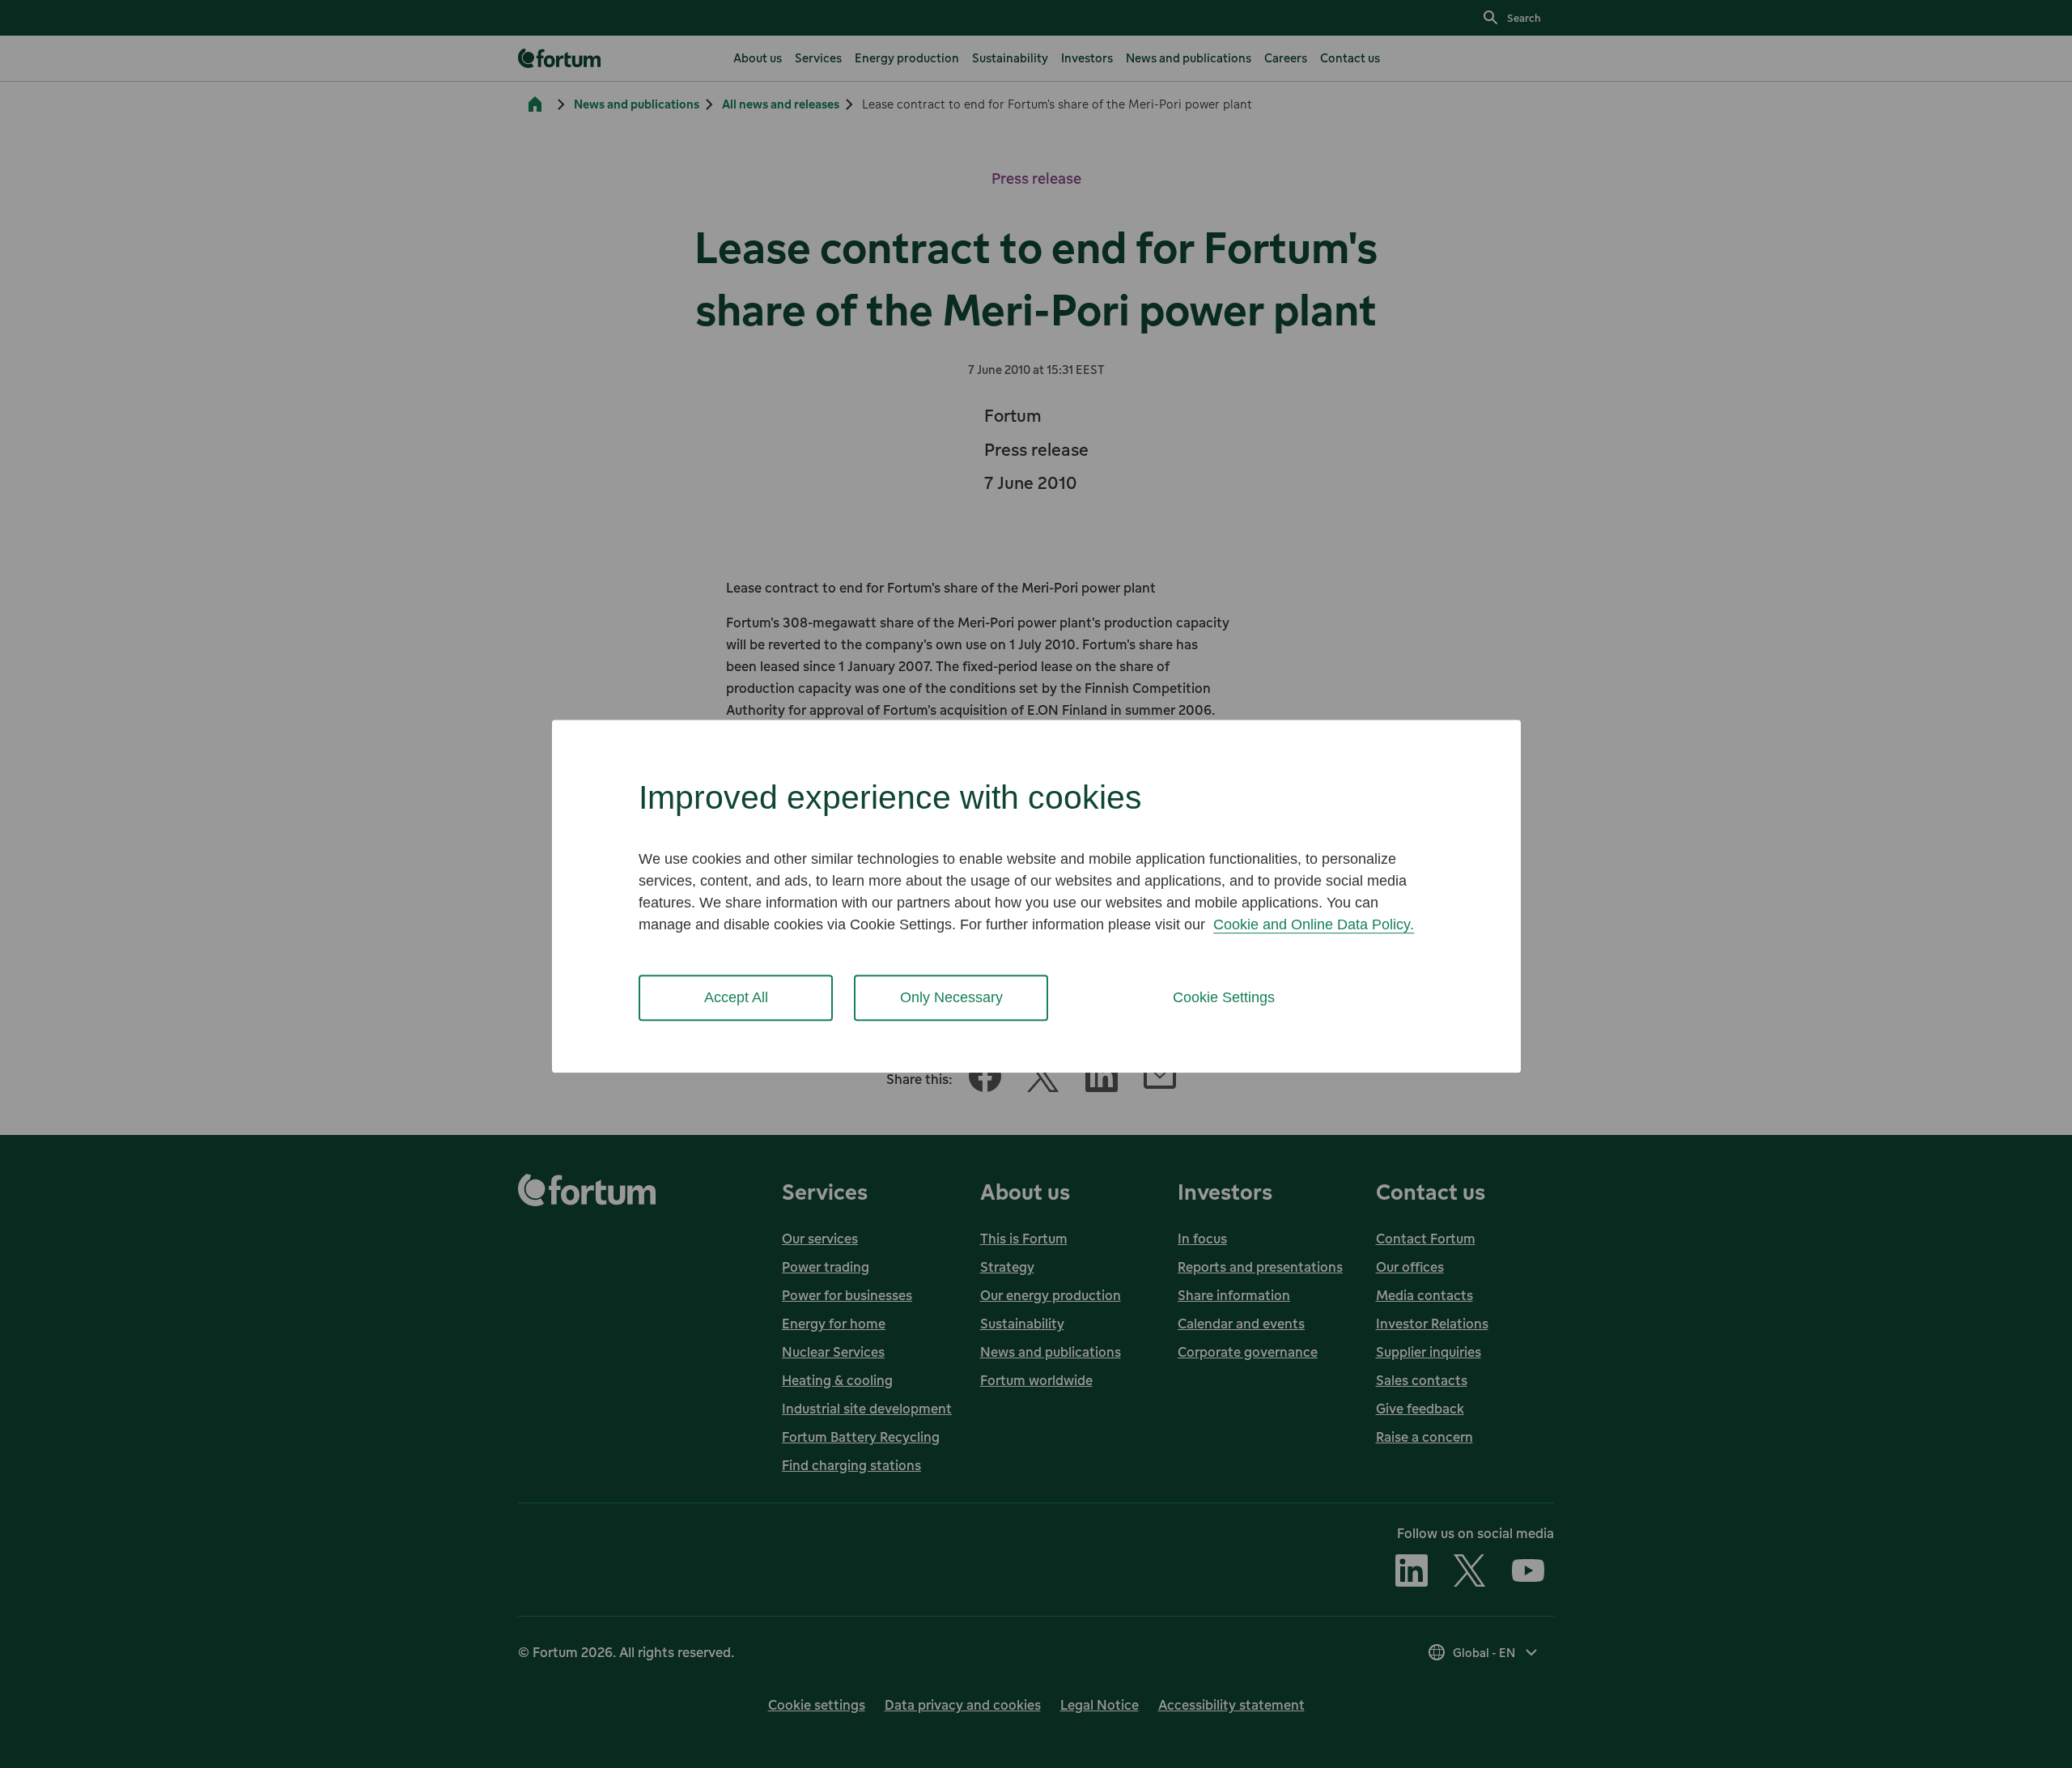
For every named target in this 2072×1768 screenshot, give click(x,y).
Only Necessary (951, 997)
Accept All (736, 997)
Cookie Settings (1224, 997)
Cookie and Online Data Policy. (1314, 924)
